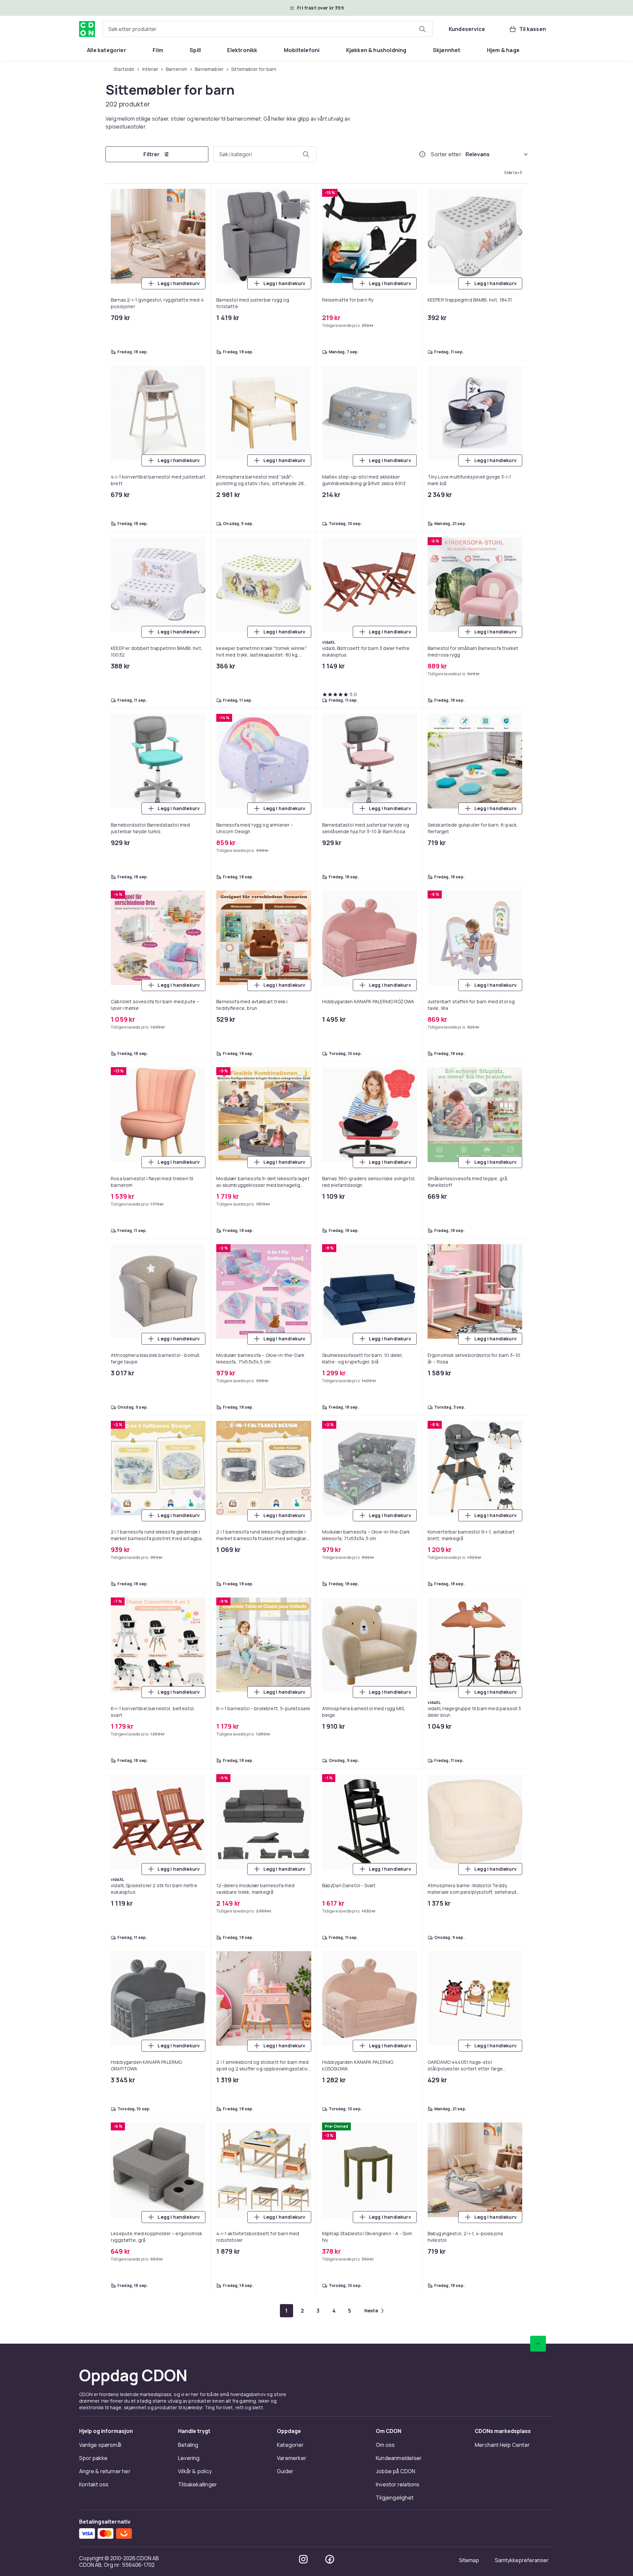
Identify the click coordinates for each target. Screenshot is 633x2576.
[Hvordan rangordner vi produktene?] (422, 154)
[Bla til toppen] (538, 2344)
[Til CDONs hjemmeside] (87, 29)
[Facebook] (330, 2559)
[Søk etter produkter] (422, 29)
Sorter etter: (447, 154)
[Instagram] (303, 2559)
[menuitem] (107, 50)
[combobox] (268, 29)
